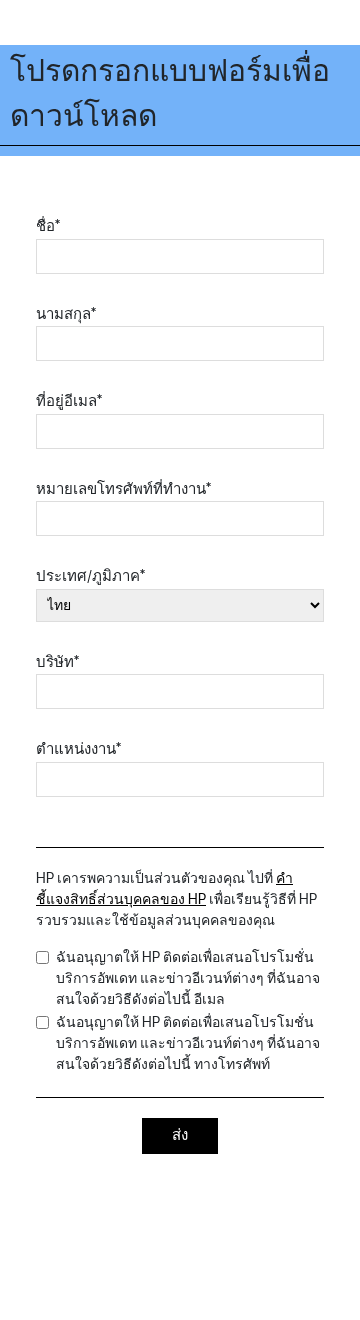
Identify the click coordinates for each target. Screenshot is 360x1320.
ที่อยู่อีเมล (69, 401)
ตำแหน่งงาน (78, 749)
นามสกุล (66, 314)
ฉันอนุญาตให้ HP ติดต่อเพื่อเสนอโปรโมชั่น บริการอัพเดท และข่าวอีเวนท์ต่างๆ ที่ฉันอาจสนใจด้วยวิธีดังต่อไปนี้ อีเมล (188, 978)
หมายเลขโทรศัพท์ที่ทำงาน (123, 489)
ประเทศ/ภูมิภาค (90, 576)
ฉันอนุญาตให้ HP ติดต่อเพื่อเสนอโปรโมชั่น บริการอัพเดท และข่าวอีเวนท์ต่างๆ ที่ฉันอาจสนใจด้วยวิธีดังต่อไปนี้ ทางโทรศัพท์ (188, 1043)
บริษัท (57, 662)
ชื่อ (48, 226)
